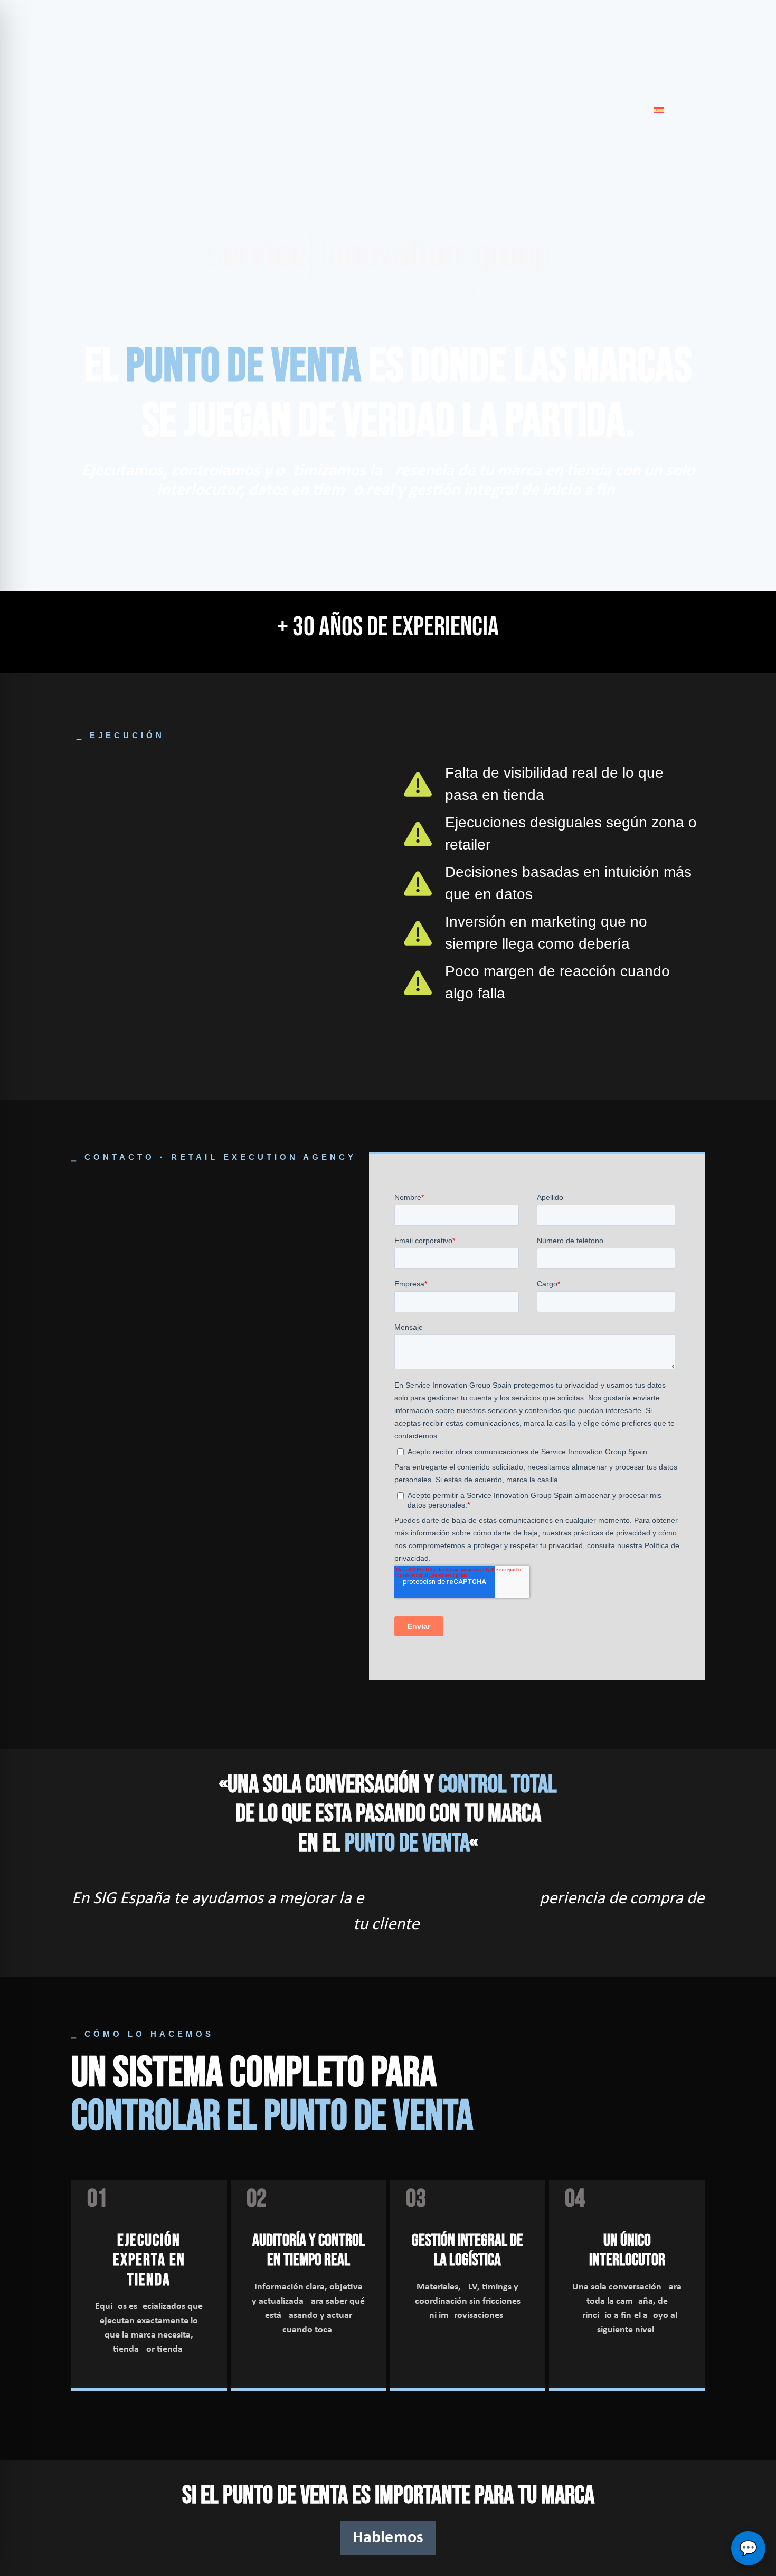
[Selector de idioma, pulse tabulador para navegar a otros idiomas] (659, 110)
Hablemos (388, 2538)
